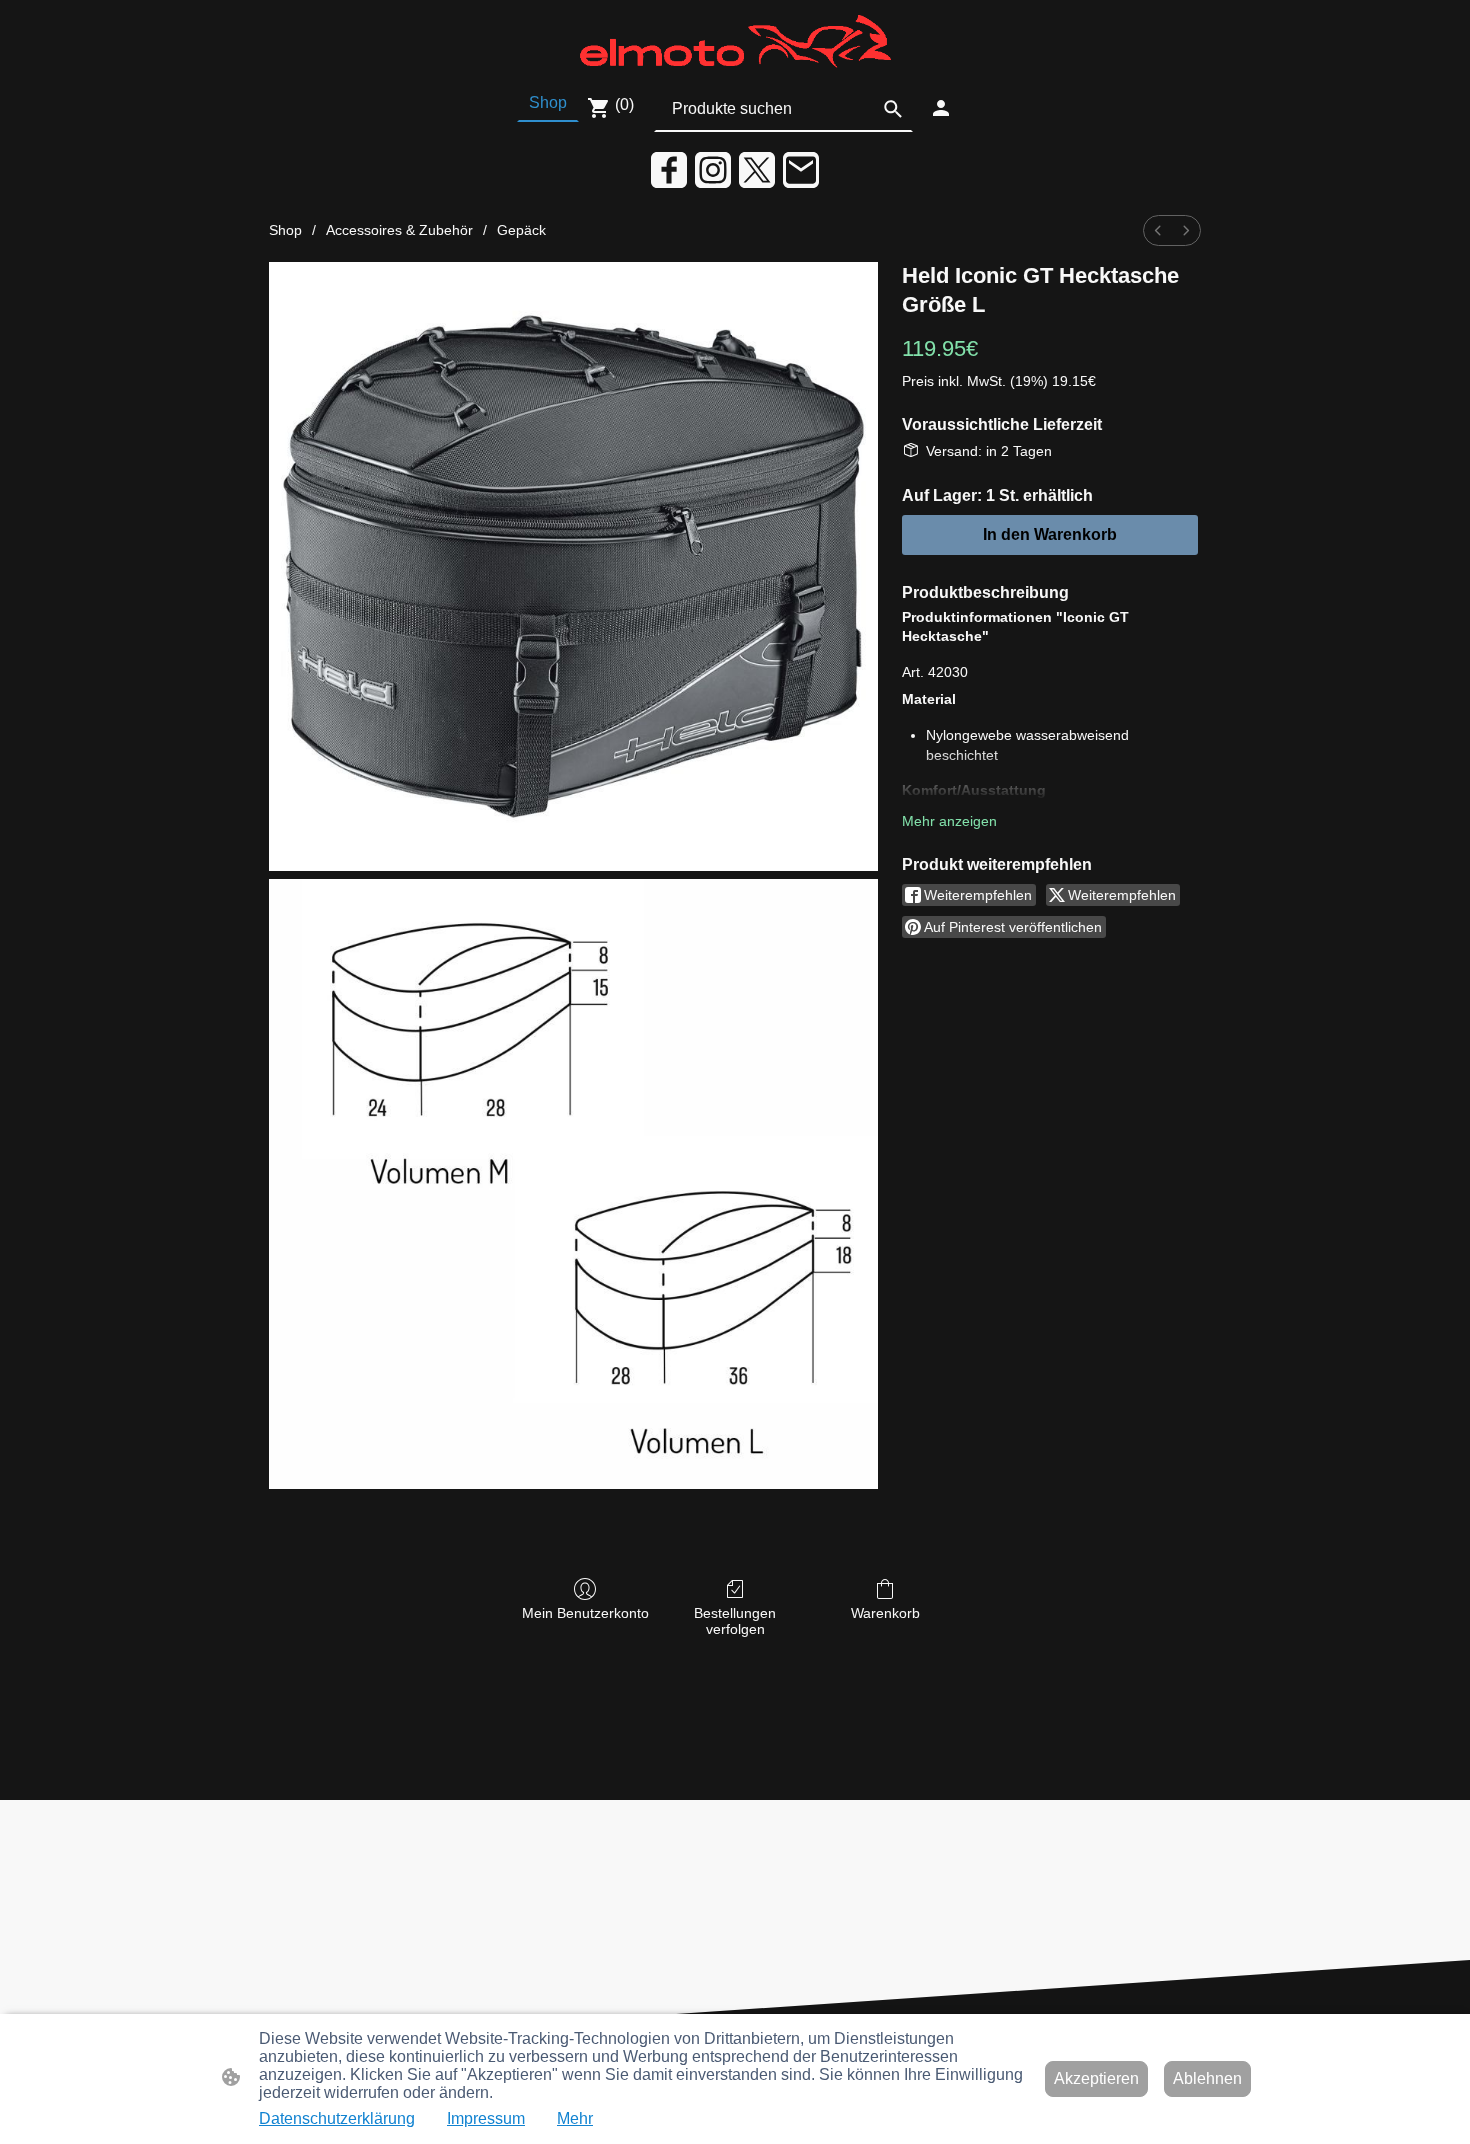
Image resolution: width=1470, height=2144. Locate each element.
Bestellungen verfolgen (735, 1621)
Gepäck (521, 230)
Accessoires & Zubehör (399, 230)
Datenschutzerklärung (337, 2118)
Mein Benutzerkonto (585, 1613)
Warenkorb (885, 1613)
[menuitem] (1158, 230)
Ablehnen (1207, 2078)
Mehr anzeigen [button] (949, 821)
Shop (285, 230)
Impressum (486, 2118)
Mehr (575, 2118)
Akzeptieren (1096, 2078)
